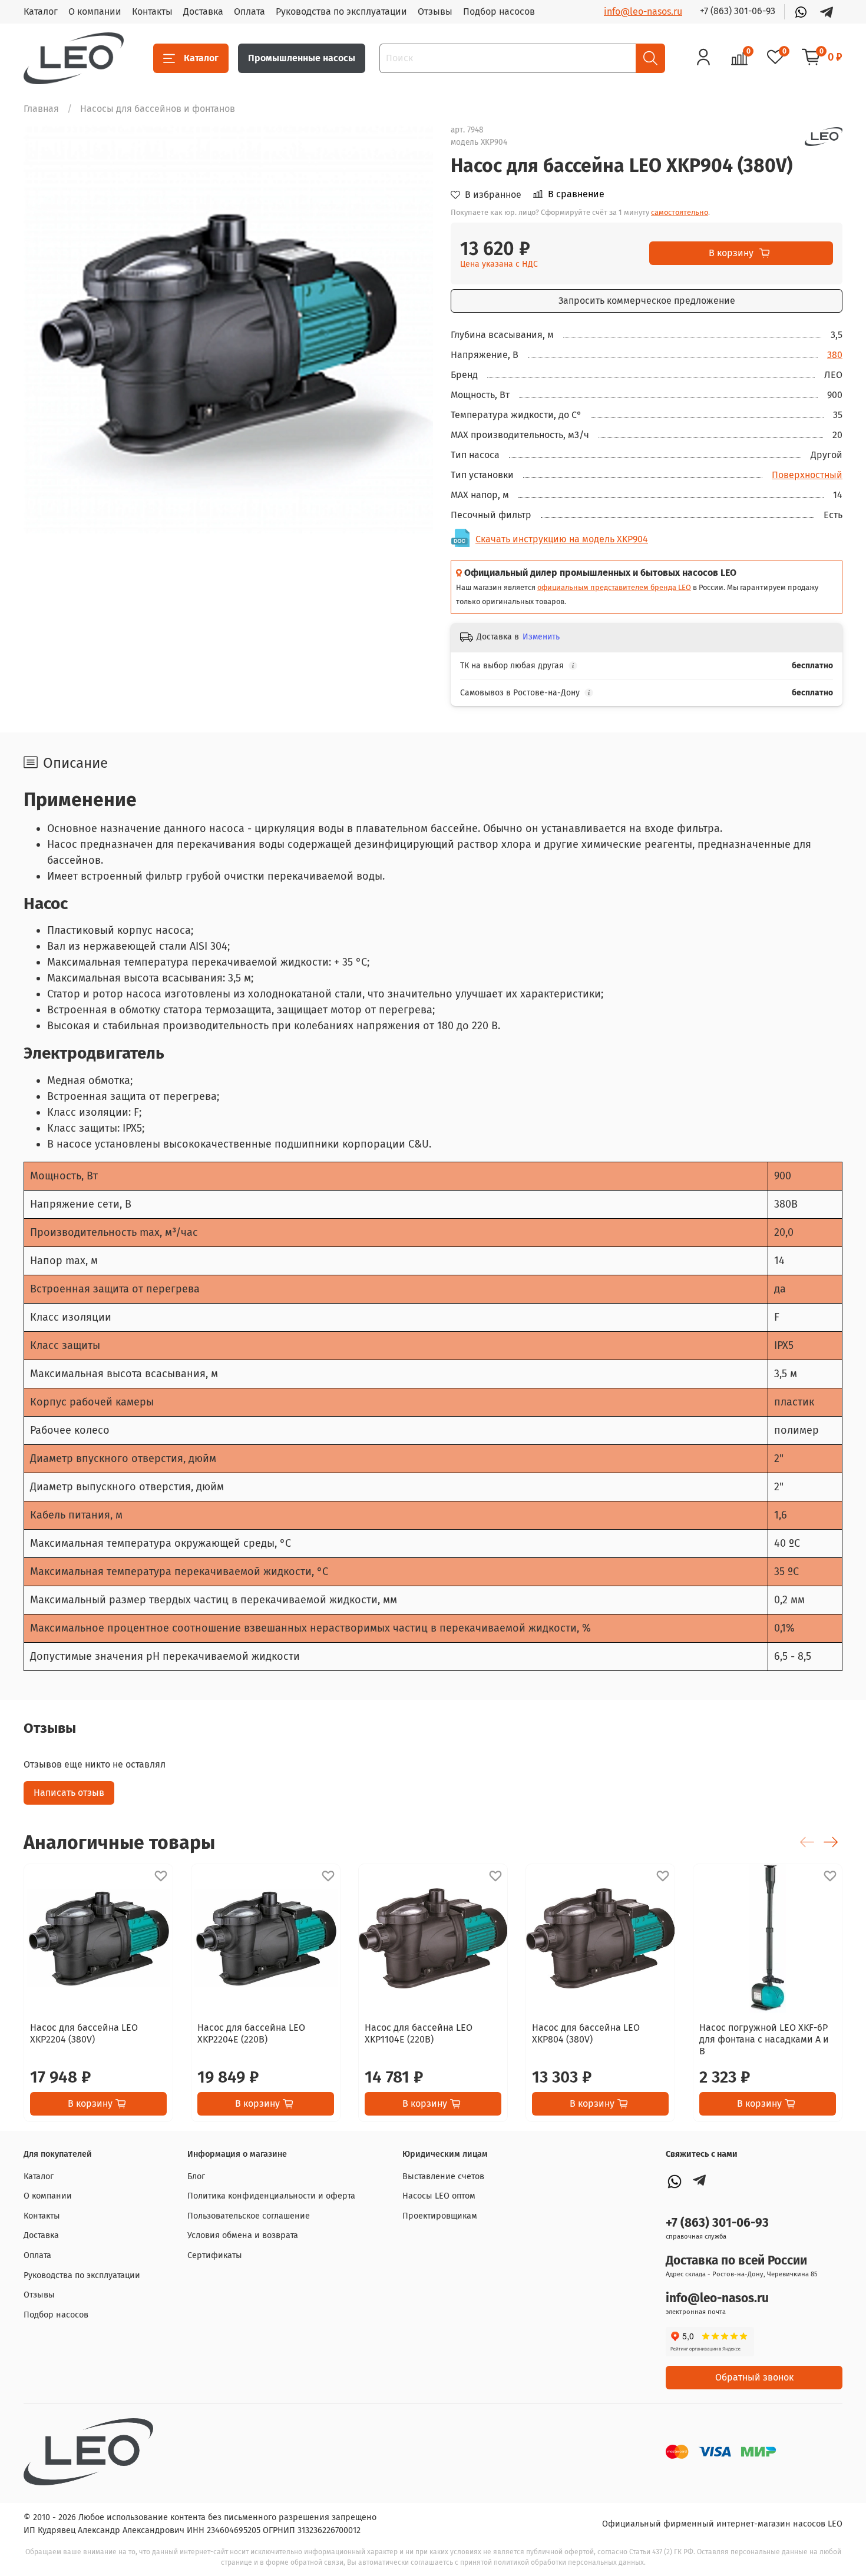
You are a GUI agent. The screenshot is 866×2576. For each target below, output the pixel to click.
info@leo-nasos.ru (643, 11)
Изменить (541, 637)
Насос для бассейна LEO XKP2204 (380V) (84, 2033)
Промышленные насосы (302, 58)
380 (835, 355)
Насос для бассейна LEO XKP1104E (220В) (419, 2033)
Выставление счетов (443, 2176)
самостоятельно (680, 212)
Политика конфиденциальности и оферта (271, 2196)
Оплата (249, 11)
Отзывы (435, 11)
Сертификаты (215, 2255)
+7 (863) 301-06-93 (738, 11)
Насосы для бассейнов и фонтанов (158, 109)
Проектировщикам (440, 2216)
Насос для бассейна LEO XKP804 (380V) (586, 2033)
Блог (196, 2176)
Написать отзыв (69, 1793)
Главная (41, 109)
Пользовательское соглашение (249, 2216)
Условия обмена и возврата (243, 2235)
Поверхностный (807, 475)
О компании (95, 11)
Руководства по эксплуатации (341, 11)
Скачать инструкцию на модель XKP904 (562, 539)
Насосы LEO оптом (439, 2196)
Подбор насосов (499, 11)
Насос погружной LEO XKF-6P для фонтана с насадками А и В (764, 2039)
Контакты (152, 11)
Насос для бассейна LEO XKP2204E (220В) (251, 2033)
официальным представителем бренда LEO (614, 587)
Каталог (41, 11)
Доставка (203, 11)
